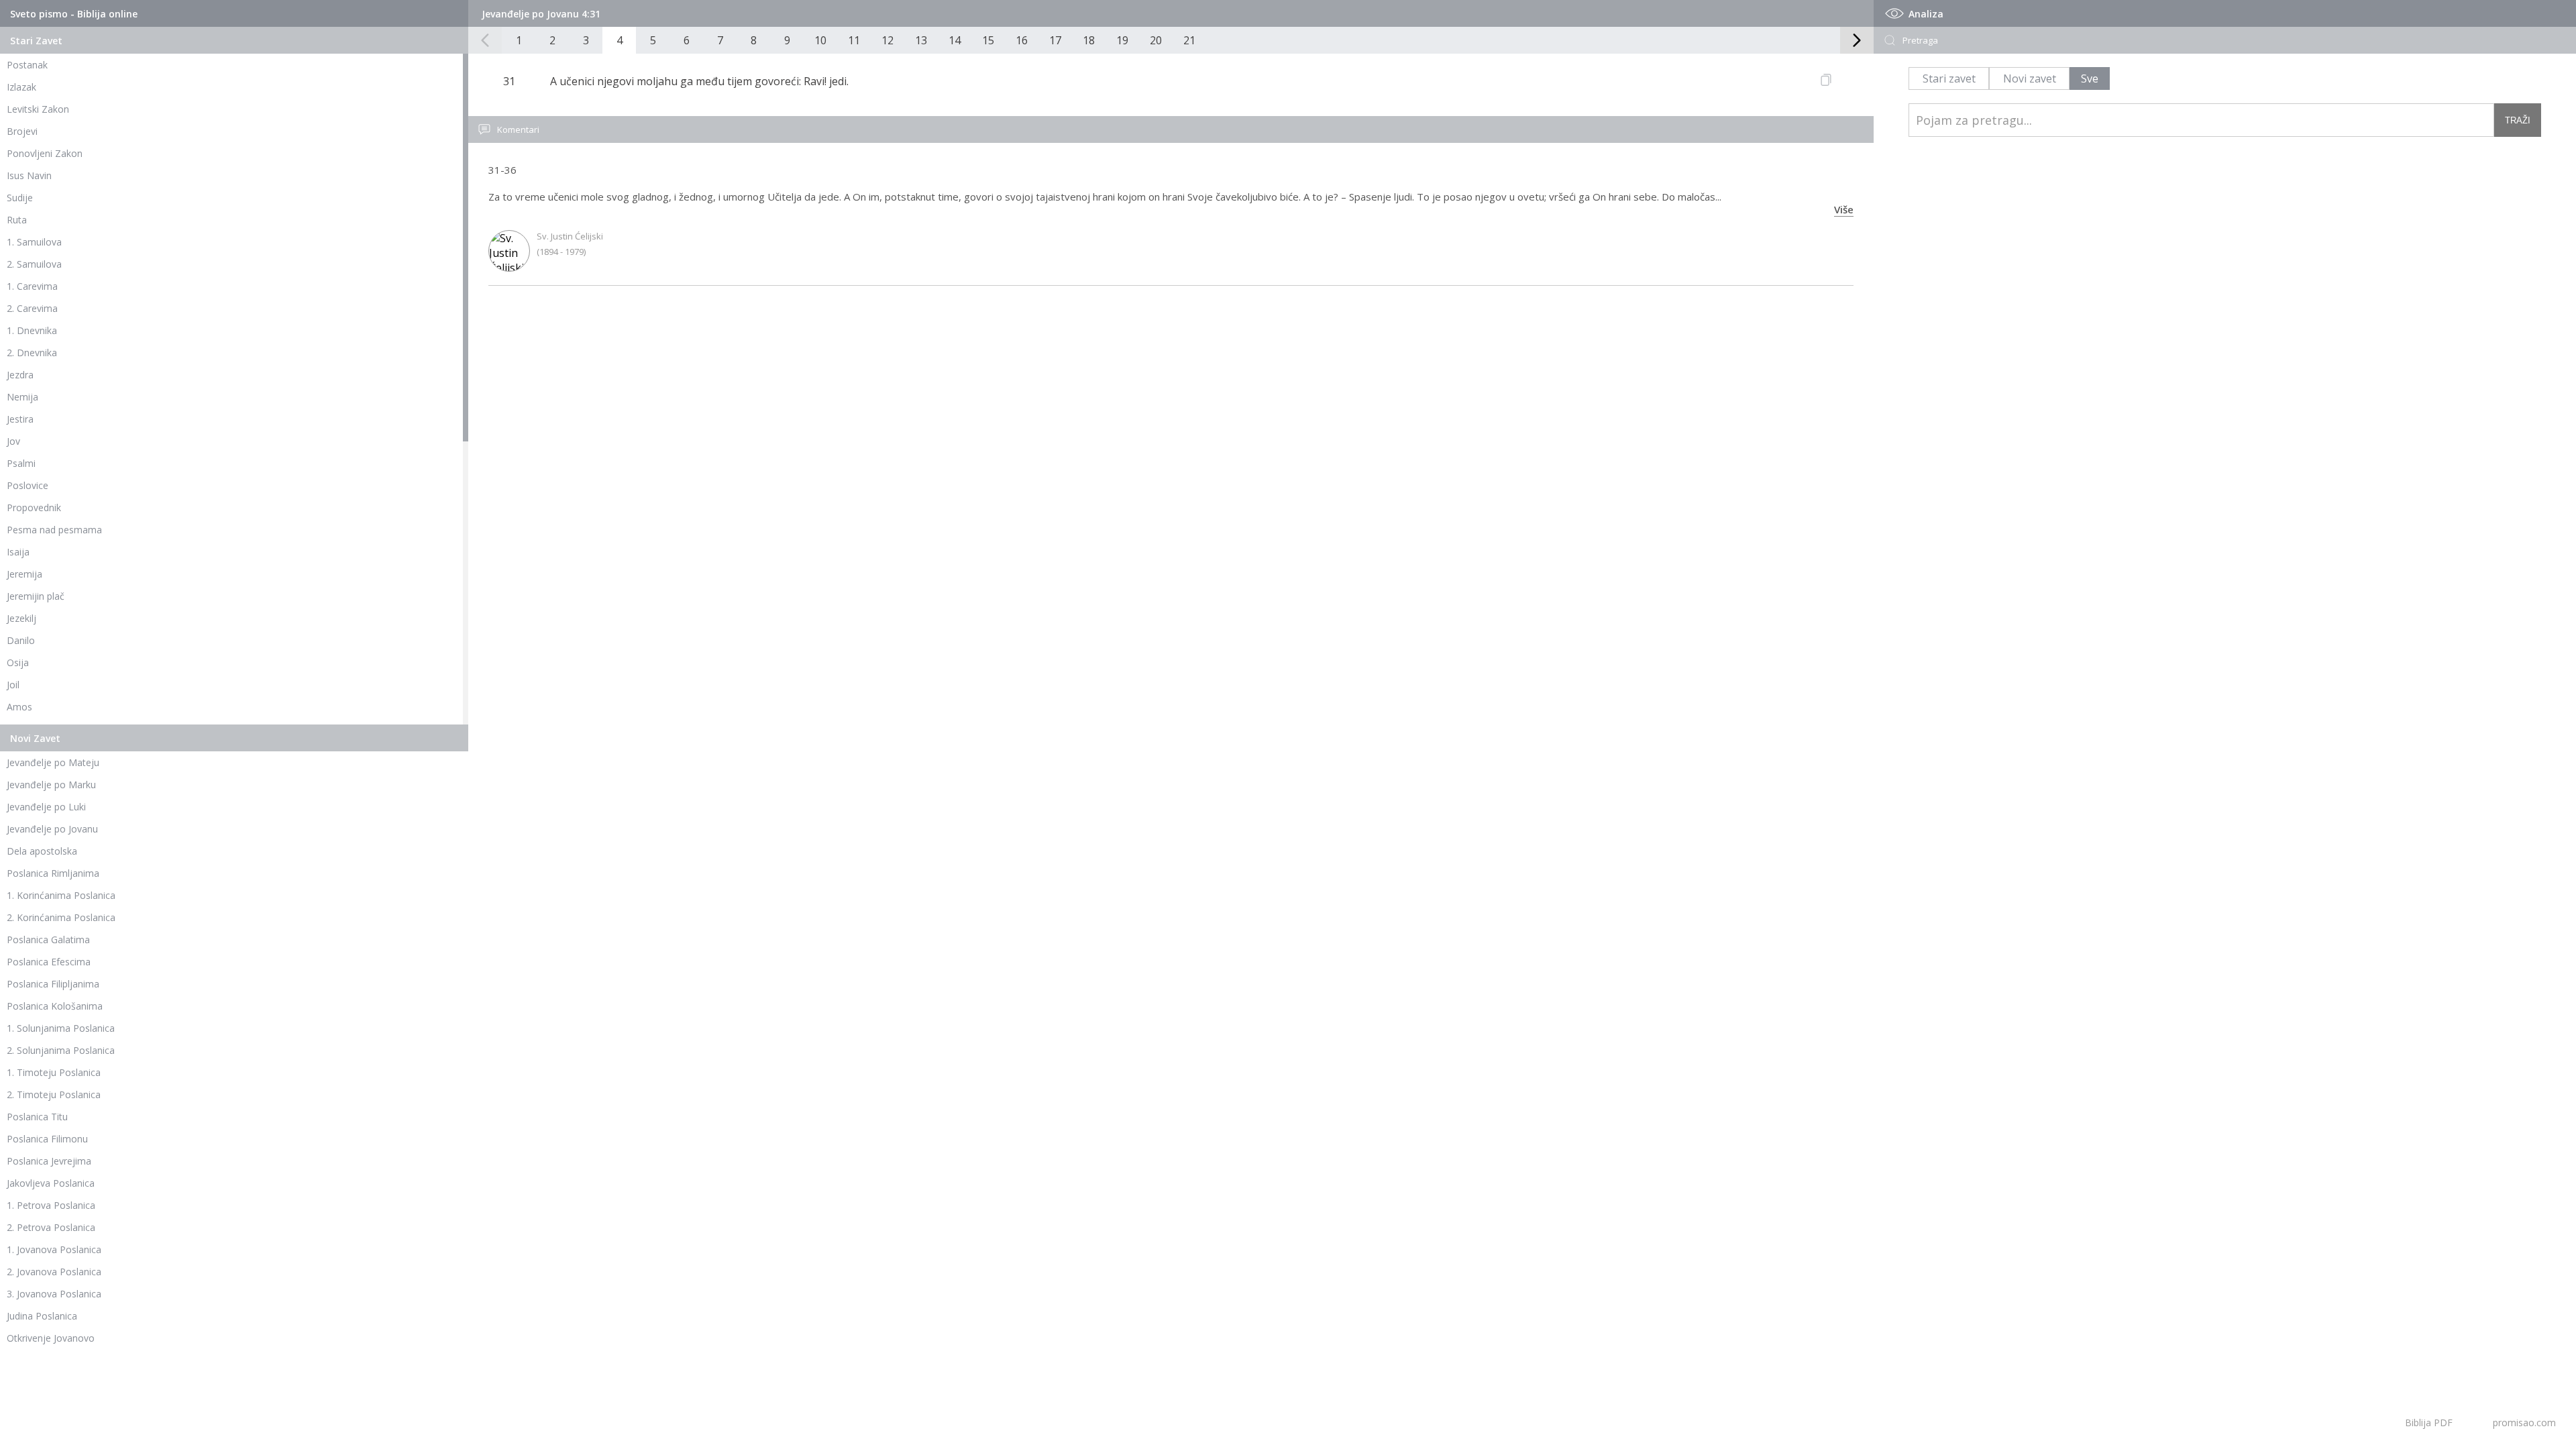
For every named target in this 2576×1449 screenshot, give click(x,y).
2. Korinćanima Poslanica (61, 917)
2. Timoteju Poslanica (54, 1094)
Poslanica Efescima (49, 962)
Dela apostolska (42, 851)
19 (1122, 40)
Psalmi (21, 463)
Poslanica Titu (37, 1117)
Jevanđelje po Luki (46, 807)
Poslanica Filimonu (47, 1139)
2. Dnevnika (32, 353)
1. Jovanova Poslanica (54, 1249)
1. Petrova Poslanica (51, 1205)
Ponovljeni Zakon (45, 153)
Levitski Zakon (38, 109)
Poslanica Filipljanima (53, 984)
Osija (18, 662)
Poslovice (28, 485)
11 (854, 40)
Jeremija (24, 574)
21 (1189, 40)
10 (820, 40)
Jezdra (20, 375)
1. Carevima (32, 286)
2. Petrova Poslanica (51, 1227)
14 (955, 40)
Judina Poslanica (42, 1316)
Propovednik (34, 507)
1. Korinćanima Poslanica (61, 895)
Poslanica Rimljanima (53, 873)
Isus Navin (29, 175)
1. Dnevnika (32, 330)
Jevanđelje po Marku (51, 785)
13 (921, 40)
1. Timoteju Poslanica (54, 1072)
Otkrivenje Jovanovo (51, 1338)
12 (888, 40)
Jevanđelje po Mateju (53, 762)
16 (1022, 40)
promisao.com (2524, 1423)
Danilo (21, 640)
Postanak (27, 65)
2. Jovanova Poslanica (54, 1272)
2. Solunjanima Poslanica (61, 1050)
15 (988, 40)
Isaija (18, 552)
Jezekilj (21, 618)
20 (1156, 40)
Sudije (20, 198)
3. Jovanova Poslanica (54, 1294)
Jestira (20, 419)
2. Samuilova (34, 264)
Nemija (22, 397)
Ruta (17, 220)
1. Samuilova (34, 242)
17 (1055, 40)
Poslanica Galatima (48, 940)
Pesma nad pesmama (54, 530)
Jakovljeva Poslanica (51, 1183)
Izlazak (21, 87)
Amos (19, 707)
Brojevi (22, 131)
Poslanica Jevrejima (49, 1161)
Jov (13, 441)
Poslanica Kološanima (55, 1006)
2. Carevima (32, 308)
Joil (13, 685)
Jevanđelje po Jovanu (52, 829)
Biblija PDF (2429, 1423)
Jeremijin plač (36, 596)
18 (1089, 40)
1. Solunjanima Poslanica (61, 1028)
